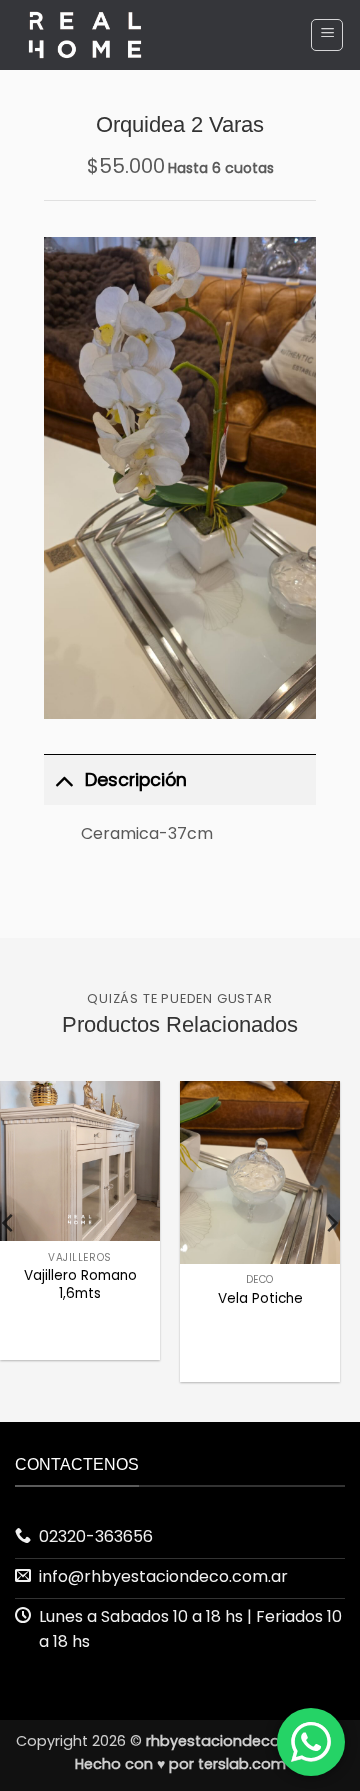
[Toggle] (63, 779)
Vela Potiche (260, 1299)
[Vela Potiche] (260, 1172)
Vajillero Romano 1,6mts (80, 1284)
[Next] (331, 1223)
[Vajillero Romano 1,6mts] (80, 1161)
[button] (327, 35)
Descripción (136, 780)
